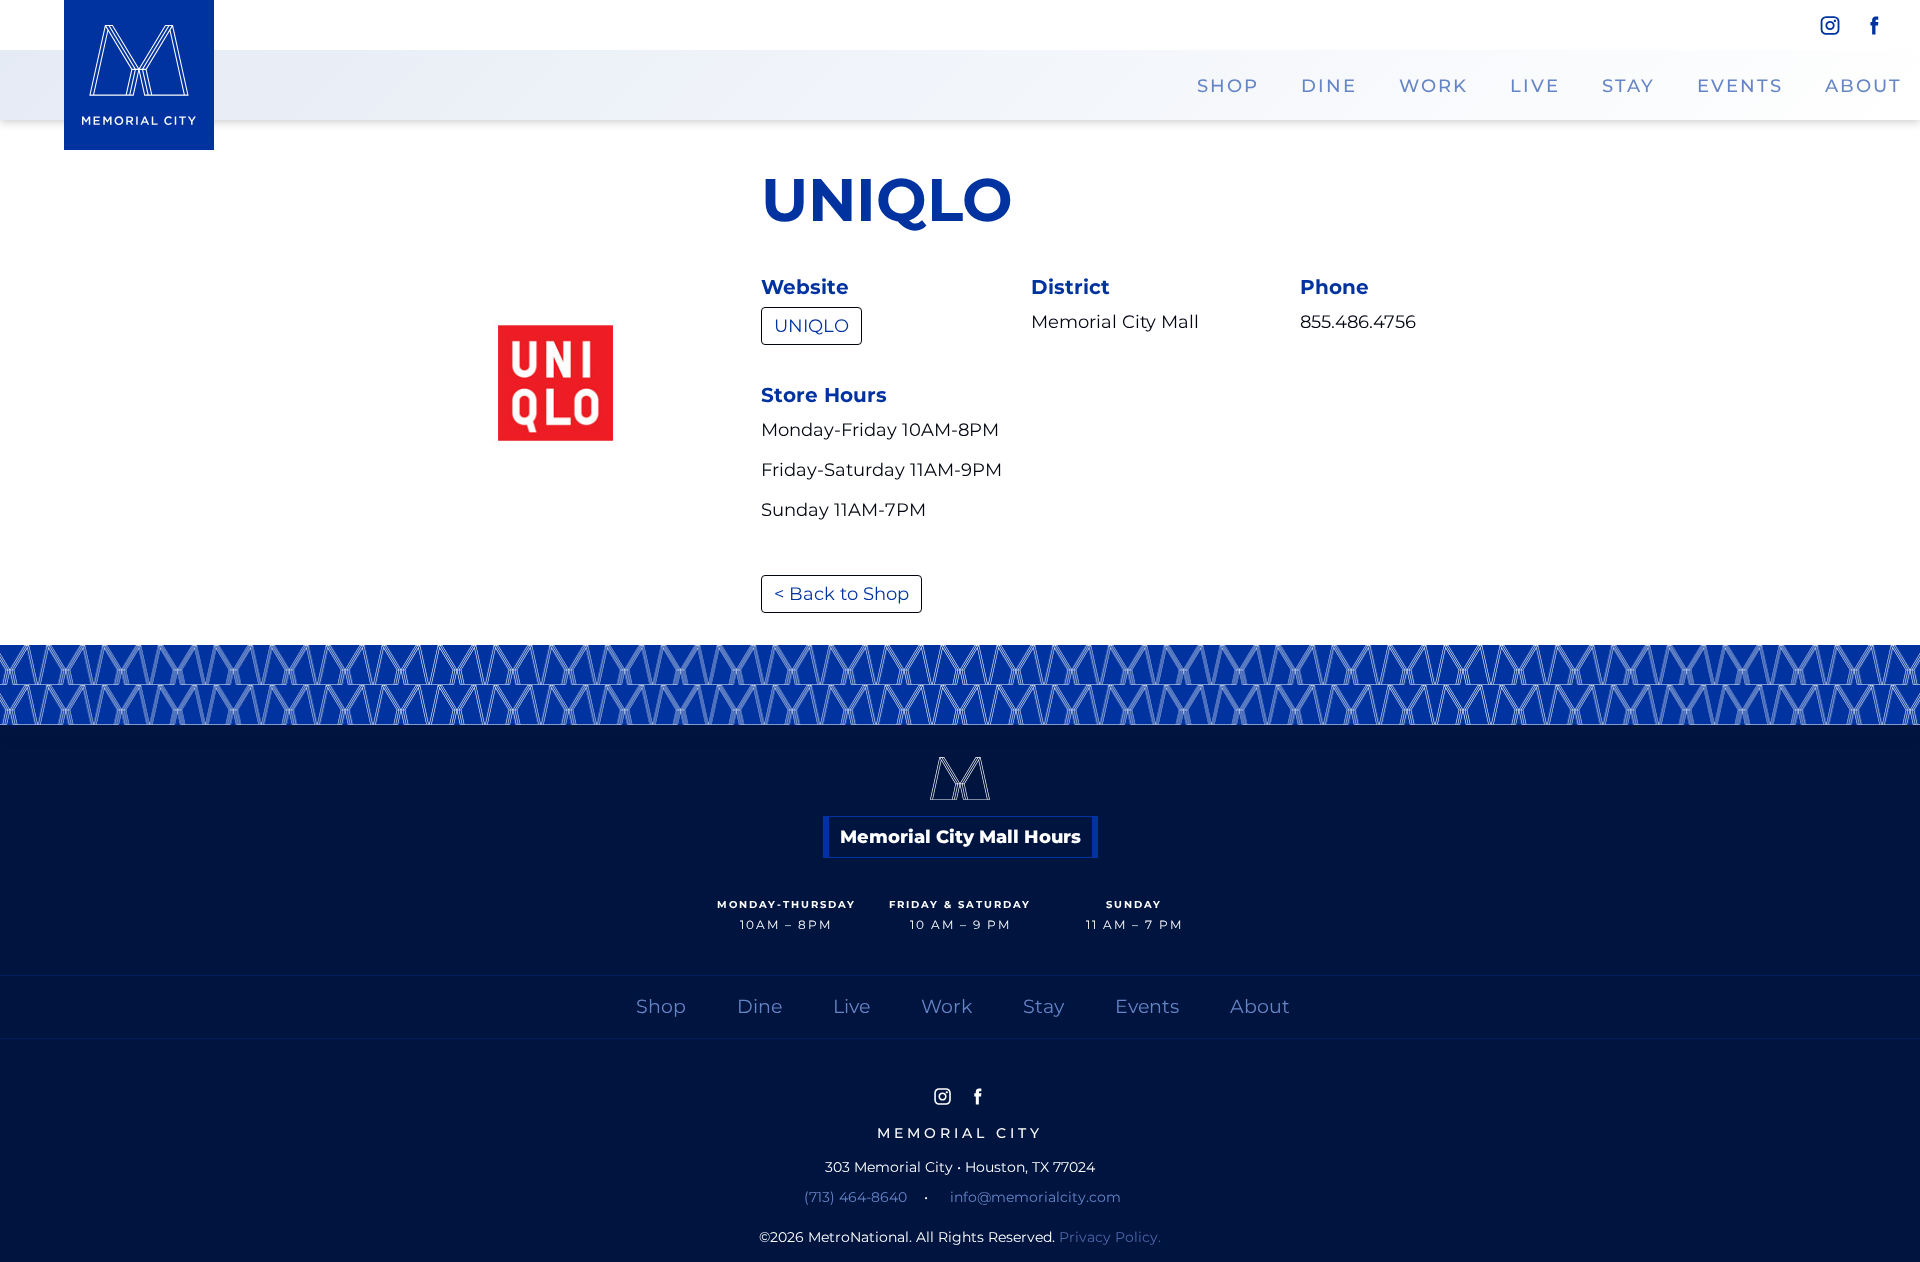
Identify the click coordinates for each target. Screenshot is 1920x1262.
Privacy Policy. (1110, 1237)
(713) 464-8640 (855, 1197)
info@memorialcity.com (1035, 1197)
